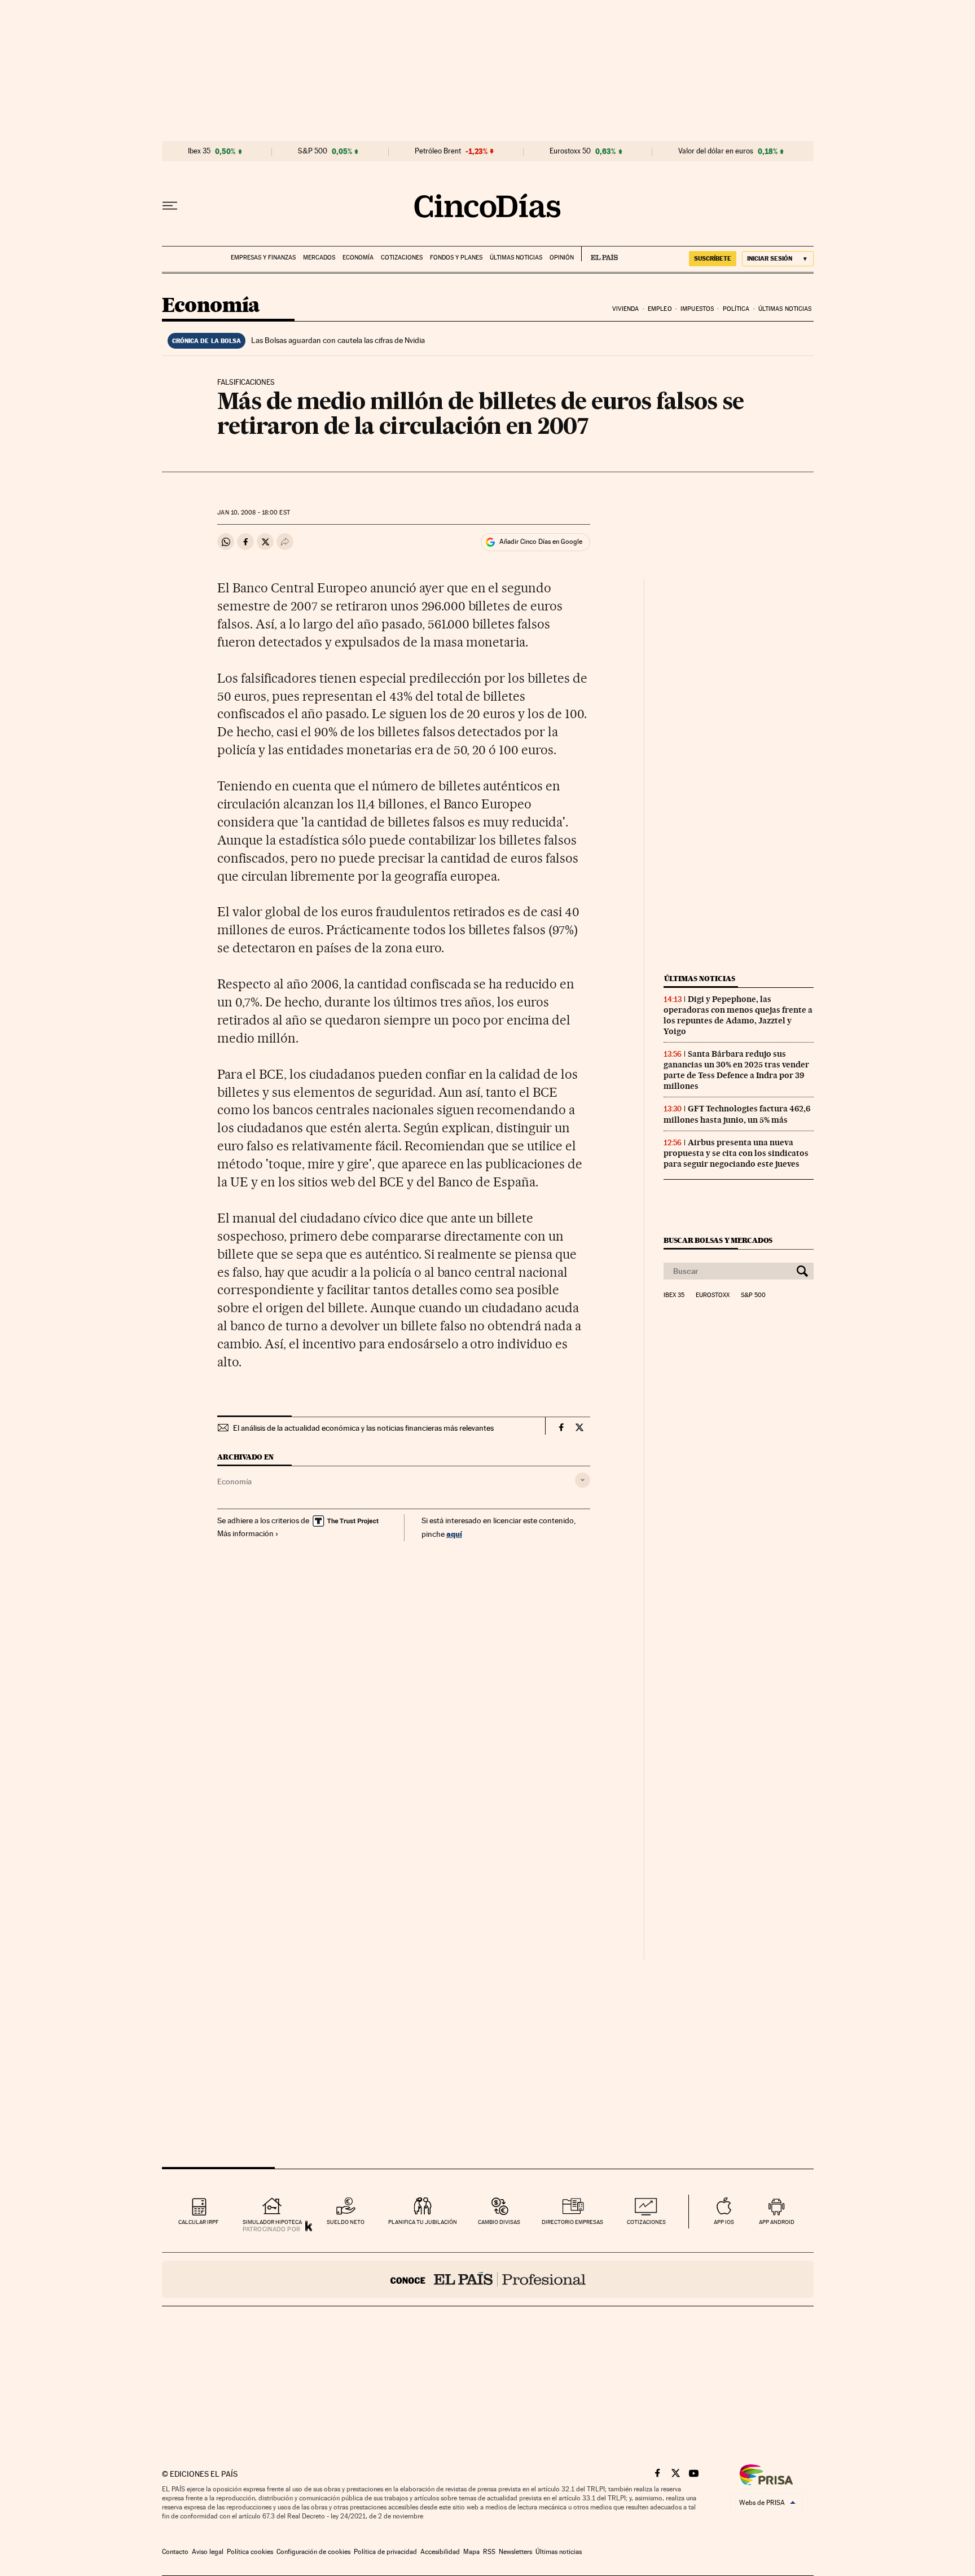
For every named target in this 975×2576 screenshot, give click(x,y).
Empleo (660, 309)
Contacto (175, 2552)
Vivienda (626, 309)
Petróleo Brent (438, 151)
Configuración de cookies (313, 2552)
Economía (358, 258)
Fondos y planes (456, 258)
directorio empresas (572, 2222)
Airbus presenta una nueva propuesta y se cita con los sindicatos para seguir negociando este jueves (736, 1153)
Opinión (562, 258)
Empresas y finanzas (263, 258)
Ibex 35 (199, 151)
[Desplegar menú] (170, 206)
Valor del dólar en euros (716, 151)
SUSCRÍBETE (713, 258)
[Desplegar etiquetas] (583, 1480)
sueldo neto (346, 2222)
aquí (454, 1534)
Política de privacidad (385, 2552)
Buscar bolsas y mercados (718, 1240)
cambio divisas (499, 2222)
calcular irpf (198, 2222)
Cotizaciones (402, 258)
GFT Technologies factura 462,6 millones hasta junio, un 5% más (737, 1114)
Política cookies (250, 2552)
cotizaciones (646, 2222)
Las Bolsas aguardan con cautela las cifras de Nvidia (338, 340)
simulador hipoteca (272, 2222)
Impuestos (697, 309)
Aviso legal (208, 2552)
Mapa (471, 2552)
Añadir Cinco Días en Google (541, 542)
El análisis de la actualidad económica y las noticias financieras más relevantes (363, 1428)
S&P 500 (313, 151)
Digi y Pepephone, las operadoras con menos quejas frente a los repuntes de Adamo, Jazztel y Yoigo (738, 1015)
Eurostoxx (713, 1295)
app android (777, 2222)
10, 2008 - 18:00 (253, 513)
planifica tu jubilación (423, 2222)
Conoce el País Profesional (488, 2279)
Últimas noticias (516, 258)
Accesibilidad (440, 2552)
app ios (724, 2222)
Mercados (319, 258)
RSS (489, 2552)
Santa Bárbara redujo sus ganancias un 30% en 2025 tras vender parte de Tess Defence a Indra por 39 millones (736, 1070)
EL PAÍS (600, 254)
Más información (245, 1533)
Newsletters (515, 2552)
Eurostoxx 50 (570, 151)
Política (736, 309)
